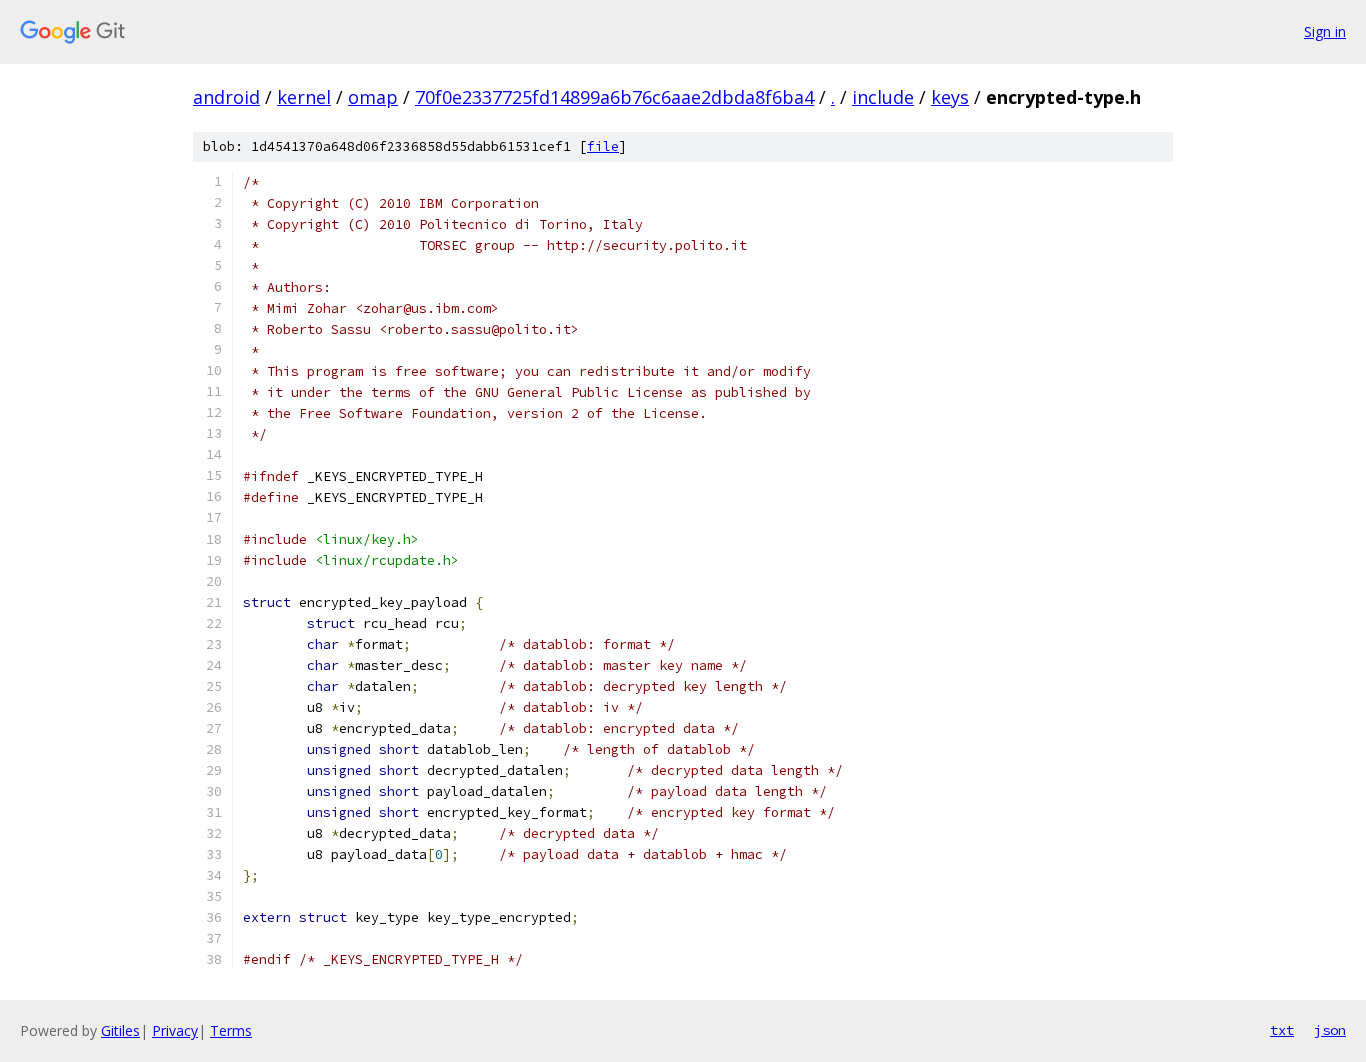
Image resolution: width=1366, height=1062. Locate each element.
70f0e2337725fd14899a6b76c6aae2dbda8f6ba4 (614, 97)
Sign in (1325, 31)
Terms (231, 1030)
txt (1282, 1030)
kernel (304, 97)
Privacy (175, 1030)
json (1330, 1030)
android (226, 97)
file (603, 146)
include (883, 97)
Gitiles (120, 1030)
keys (950, 97)
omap (373, 97)
